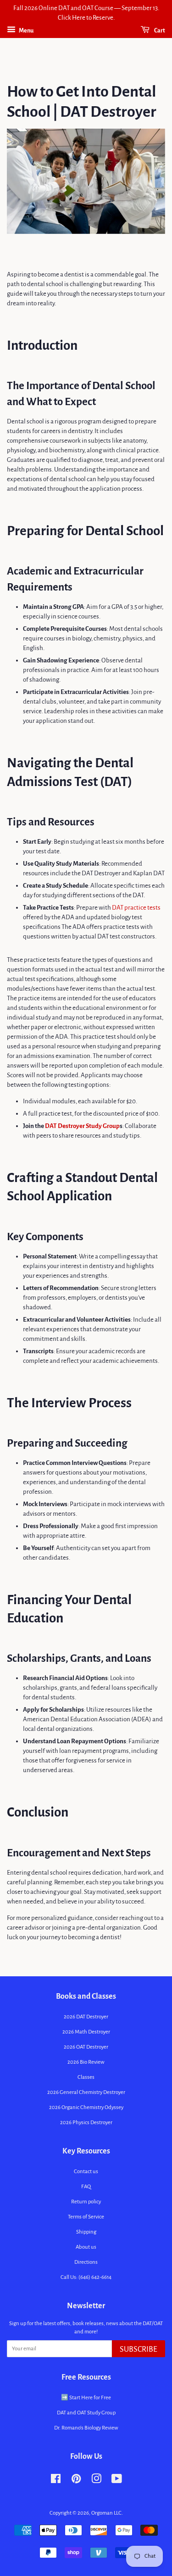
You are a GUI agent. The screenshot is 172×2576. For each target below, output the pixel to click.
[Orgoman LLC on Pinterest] (76, 2481)
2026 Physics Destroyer (86, 2123)
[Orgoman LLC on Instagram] (96, 2481)
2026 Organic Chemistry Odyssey (86, 2107)
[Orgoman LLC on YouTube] (117, 2481)
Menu (26, 31)
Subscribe (139, 2349)
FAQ (86, 2187)
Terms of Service (86, 2217)
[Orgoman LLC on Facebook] (56, 2481)
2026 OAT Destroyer (86, 2047)
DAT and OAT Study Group (86, 2413)
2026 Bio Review (86, 2062)
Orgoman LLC (106, 2513)
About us (86, 2247)
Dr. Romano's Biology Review (86, 2428)
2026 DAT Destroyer (86, 2017)
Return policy (86, 2202)
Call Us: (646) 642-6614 (86, 2277)
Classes (86, 2077)
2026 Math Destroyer (86, 2032)
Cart (159, 31)
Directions (86, 2262)
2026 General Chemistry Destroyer (86, 2092)
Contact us (86, 2172)
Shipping (86, 2232)
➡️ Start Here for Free (86, 2398)
